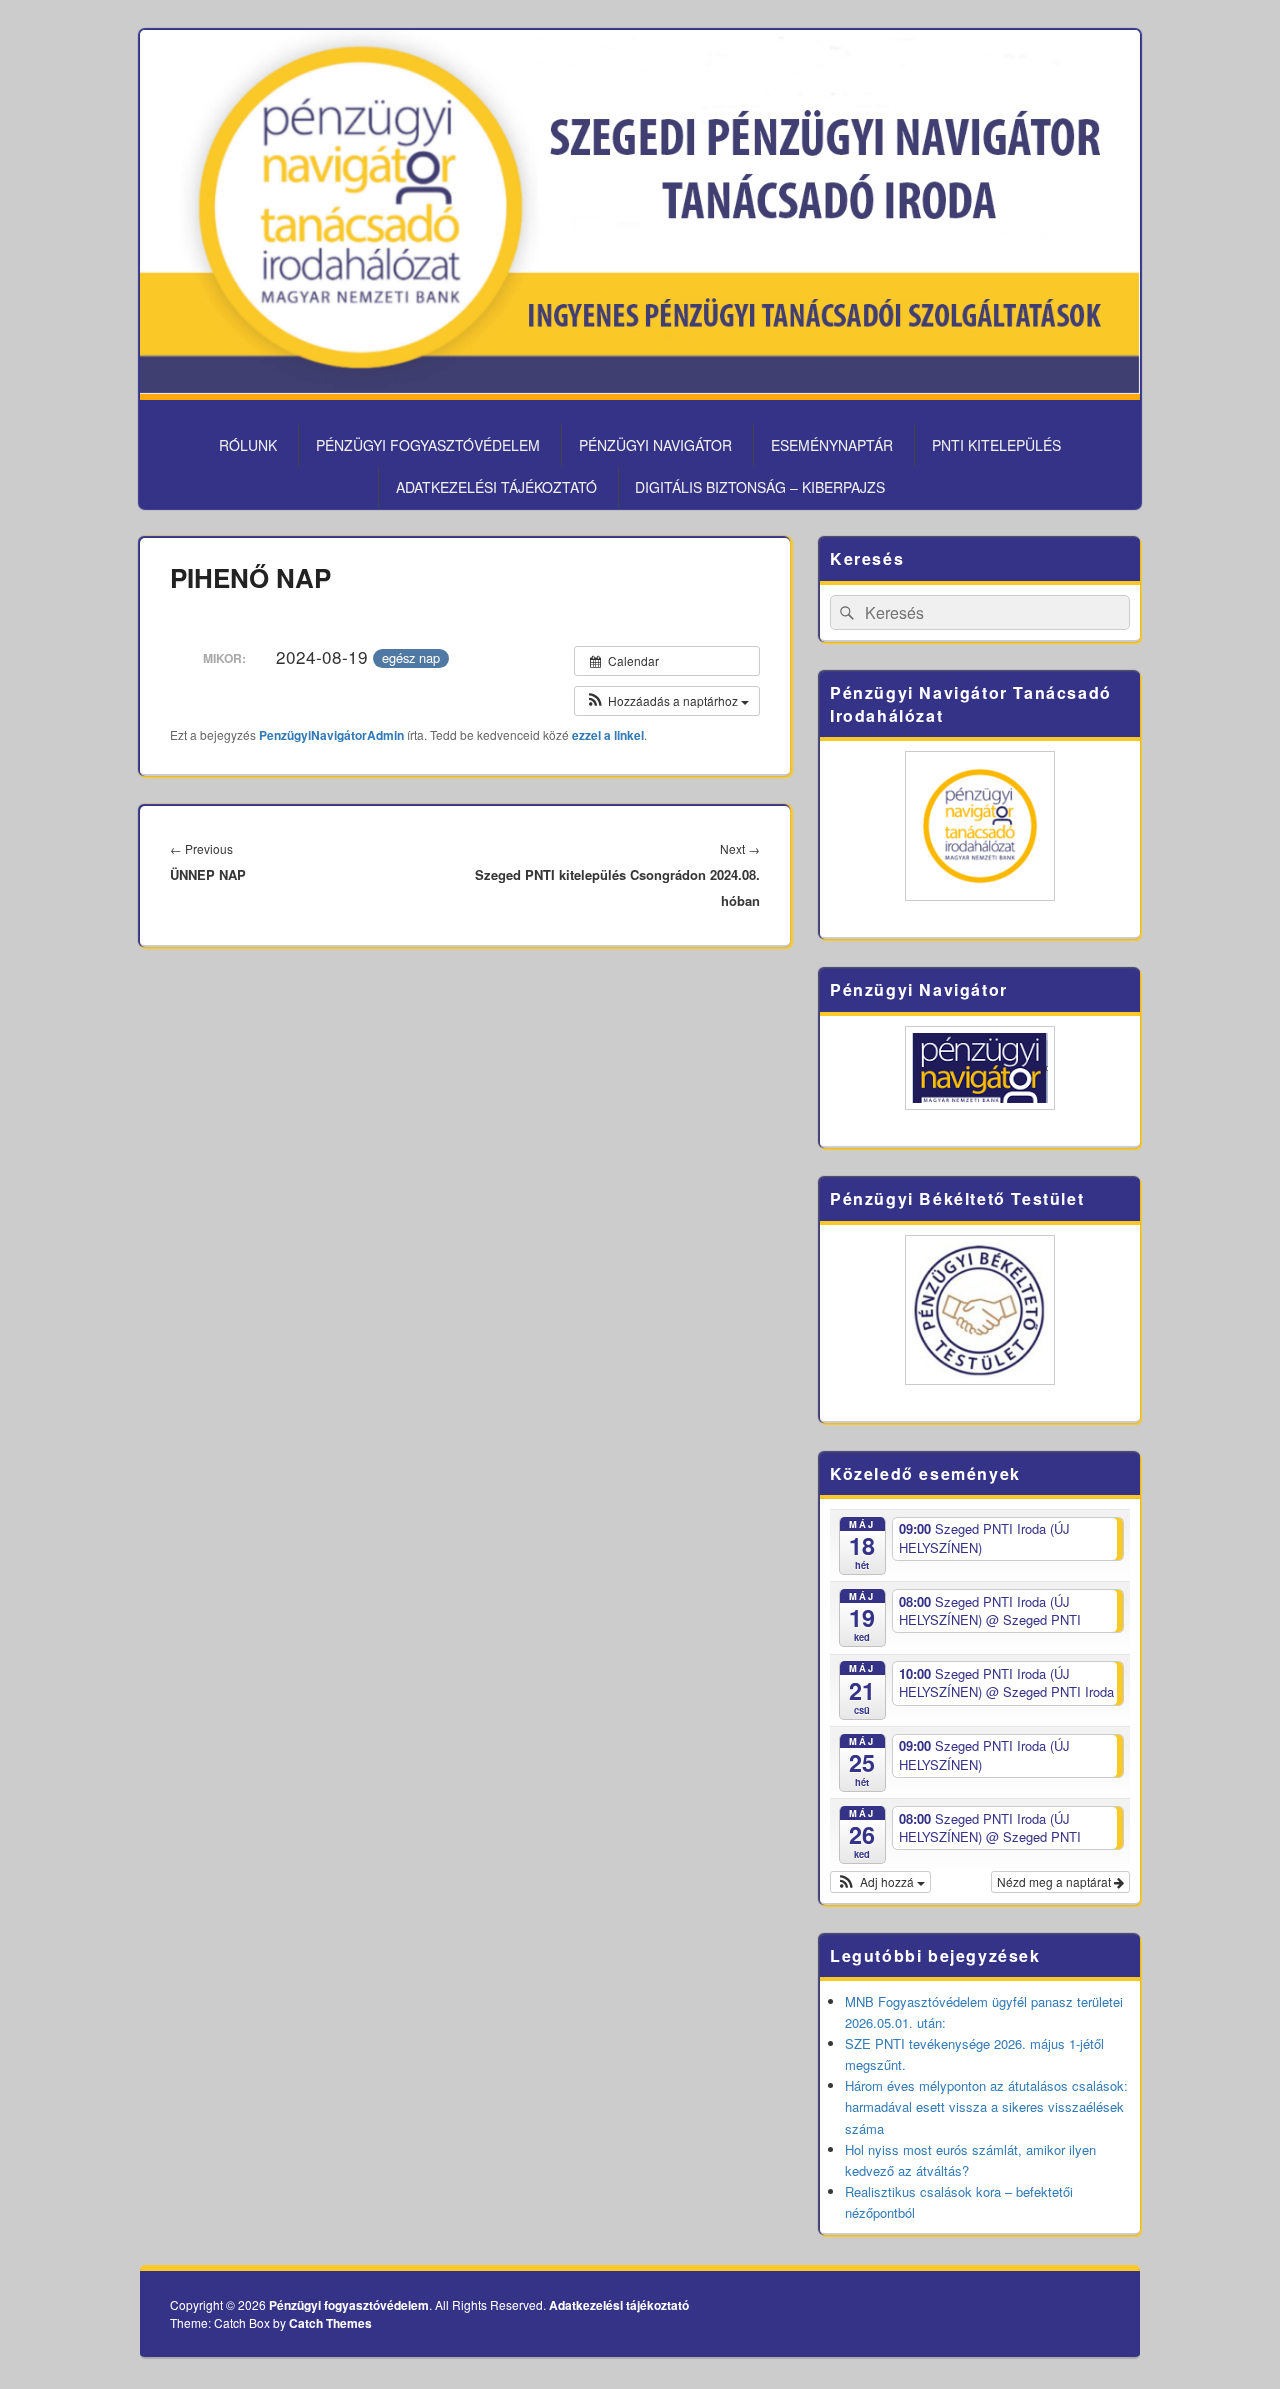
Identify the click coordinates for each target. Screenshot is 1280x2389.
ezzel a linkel (608, 735)
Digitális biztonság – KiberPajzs (760, 487)
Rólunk (248, 445)
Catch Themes (330, 2323)
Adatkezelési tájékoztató (496, 487)
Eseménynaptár (832, 445)
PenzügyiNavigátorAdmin (331, 735)
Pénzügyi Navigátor (655, 445)
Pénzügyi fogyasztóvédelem (428, 445)
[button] (667, 701)
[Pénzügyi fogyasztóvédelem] (640, 387)
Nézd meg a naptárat (1055, 1881)
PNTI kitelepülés (996, 445)
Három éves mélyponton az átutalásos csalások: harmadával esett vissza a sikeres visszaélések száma (986, 2106)
